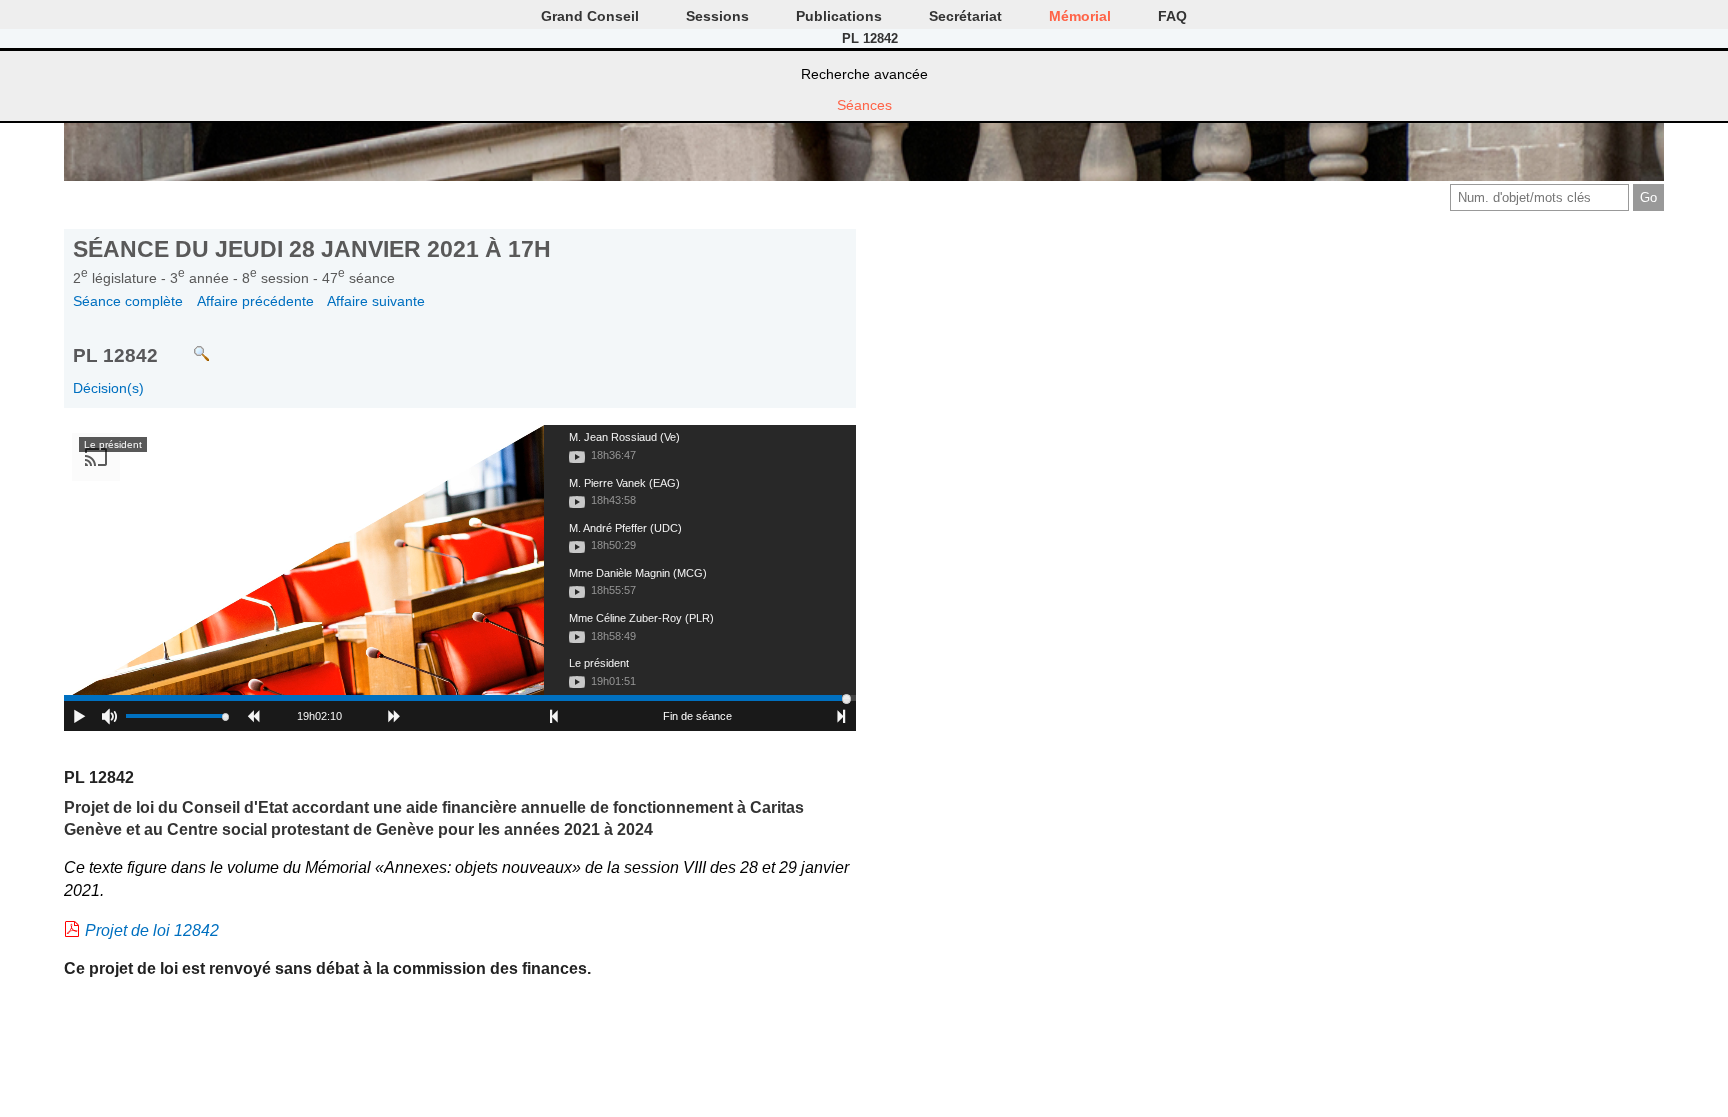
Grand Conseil (590, 16)
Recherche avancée (864, 74)
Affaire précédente (255, 301)
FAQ (1172, 16)
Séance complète (128, 301)
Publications (839, 16)
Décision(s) (108, 388)
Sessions (717, 16)
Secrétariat (965, 16)
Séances (864, 105)
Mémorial (1080, 16)
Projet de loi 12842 (152, 930)
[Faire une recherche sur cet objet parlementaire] (186, 344)
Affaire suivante (376, 301)
